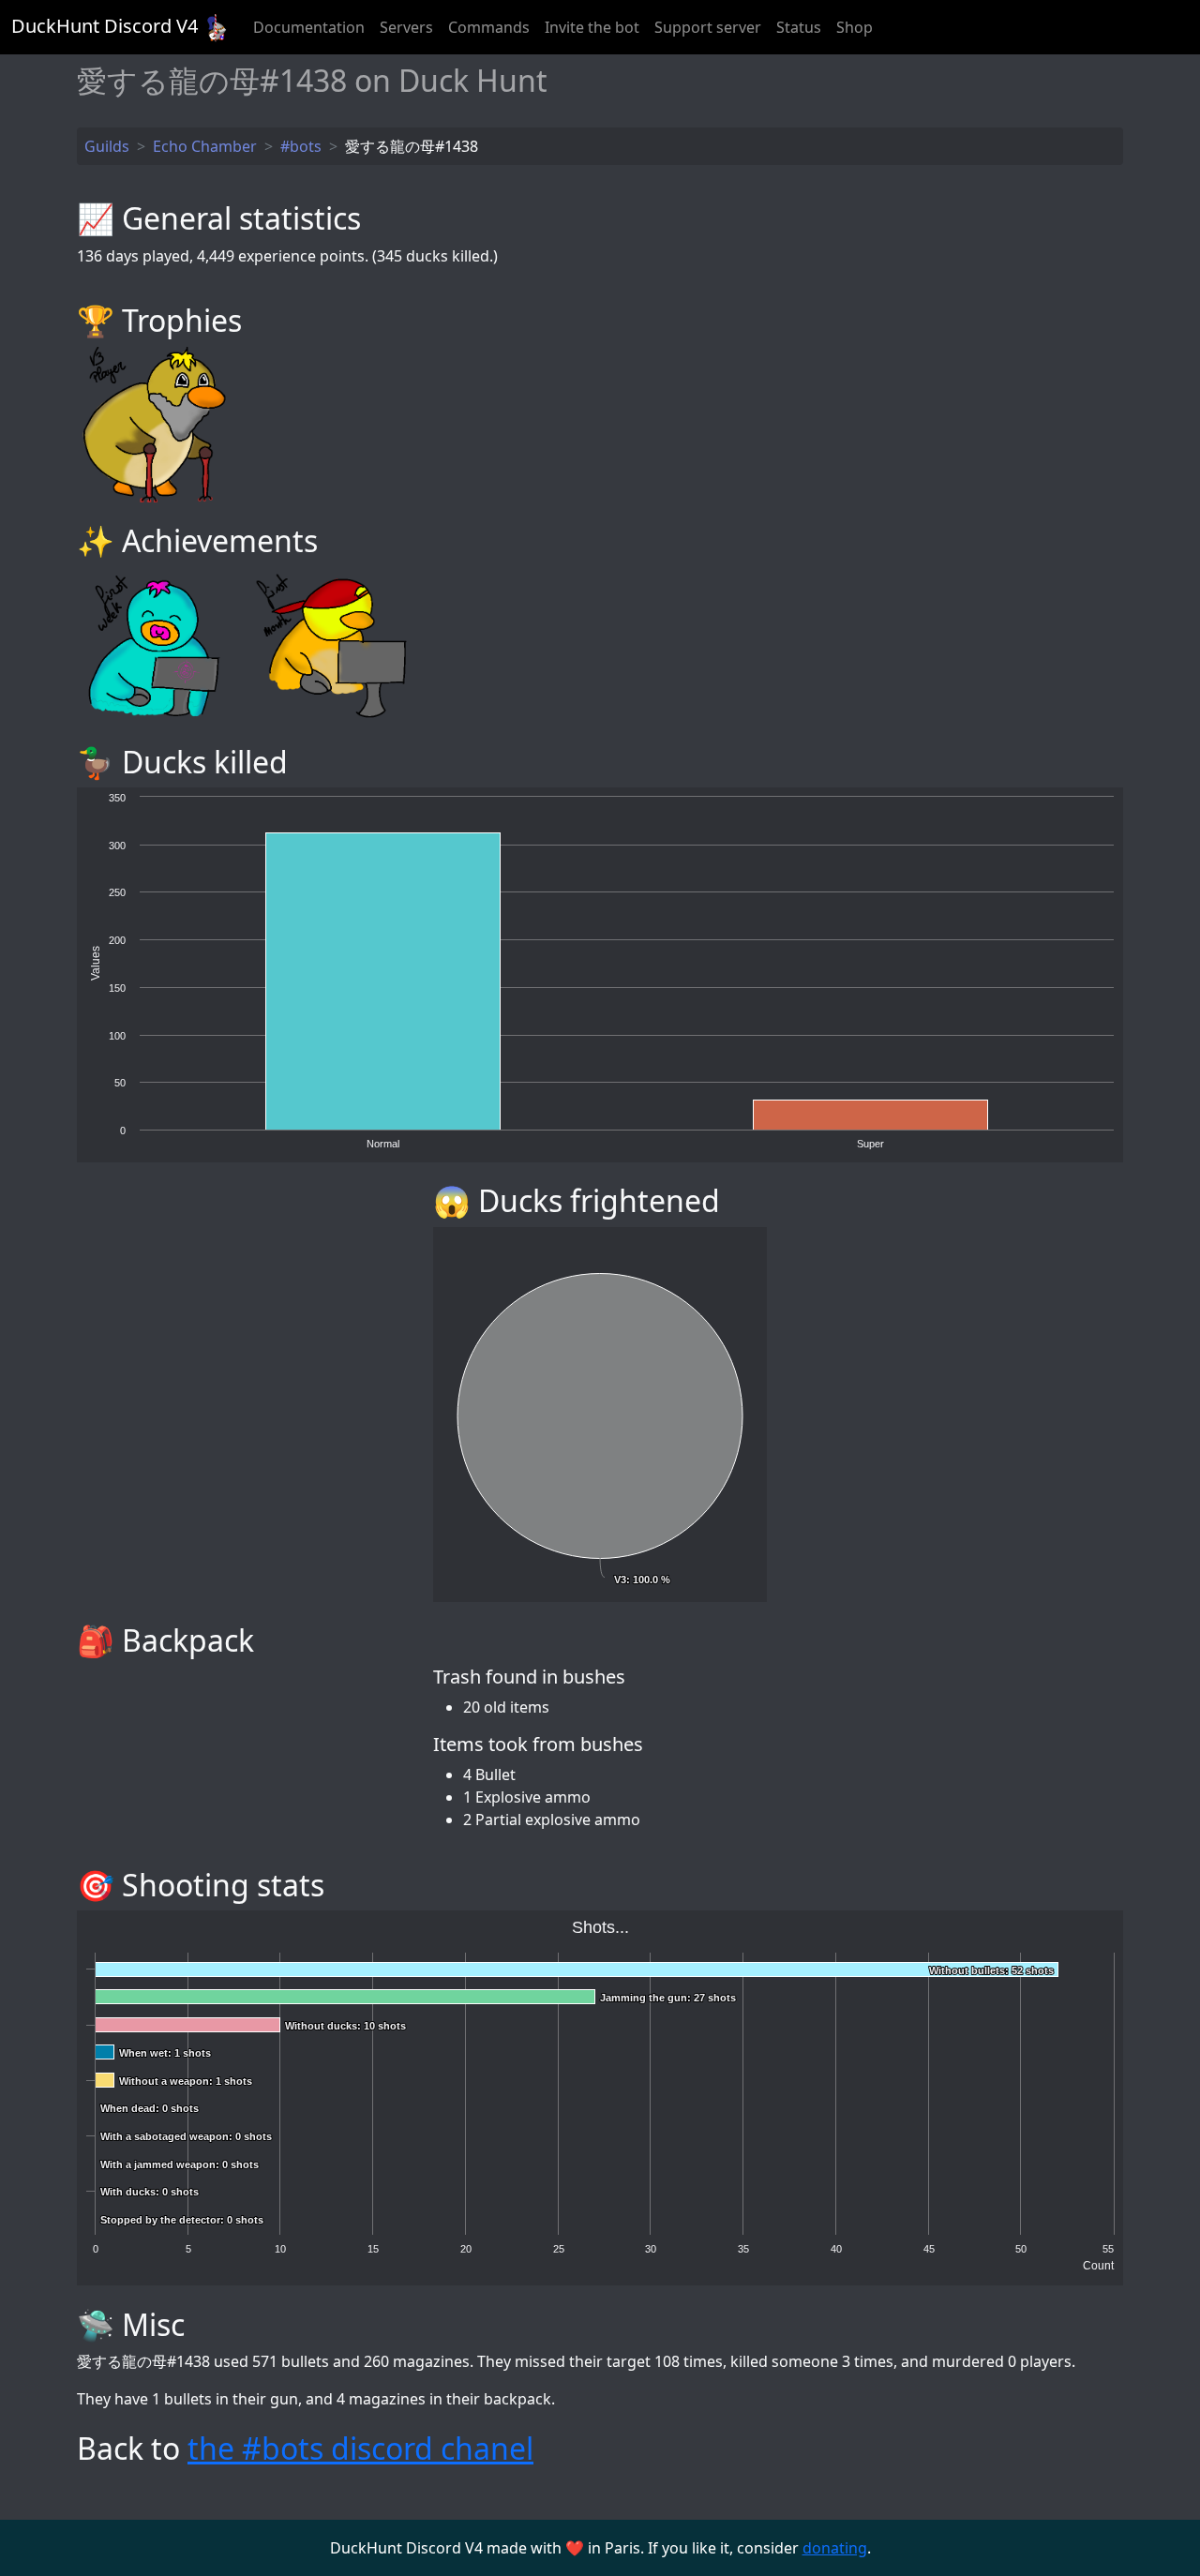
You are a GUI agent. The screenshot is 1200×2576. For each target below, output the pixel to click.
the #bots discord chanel (360, 2448)
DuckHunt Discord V (105, 26)
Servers (406, 27)
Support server (708, 27)
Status (799, 27)
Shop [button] (855, 27)
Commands (489, 27)
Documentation (309, 27)
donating (835, 2548)
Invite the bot (592, 27)
